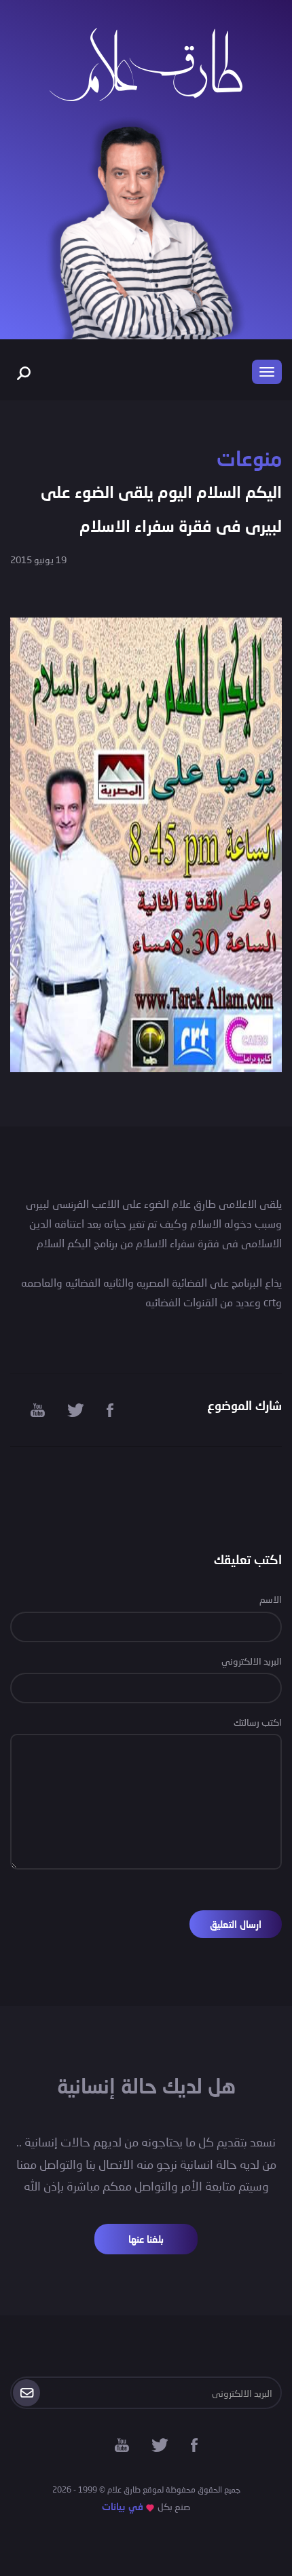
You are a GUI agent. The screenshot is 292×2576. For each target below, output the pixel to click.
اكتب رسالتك (258, 1722)
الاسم (271, 1599)
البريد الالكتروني (252, 1661)
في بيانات (123, 2506)
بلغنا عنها (146, 2239)
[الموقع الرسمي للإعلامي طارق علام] (146, 63)
